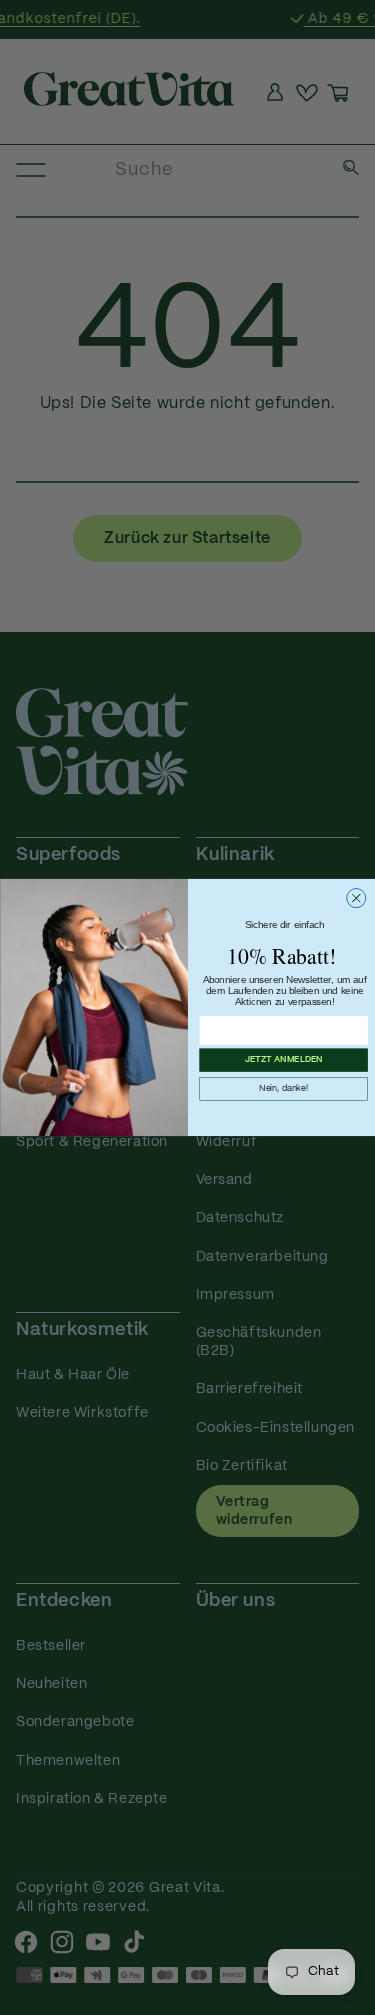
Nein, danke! (283, 1089)
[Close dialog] (355, 898)
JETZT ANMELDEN (283, 1060)
